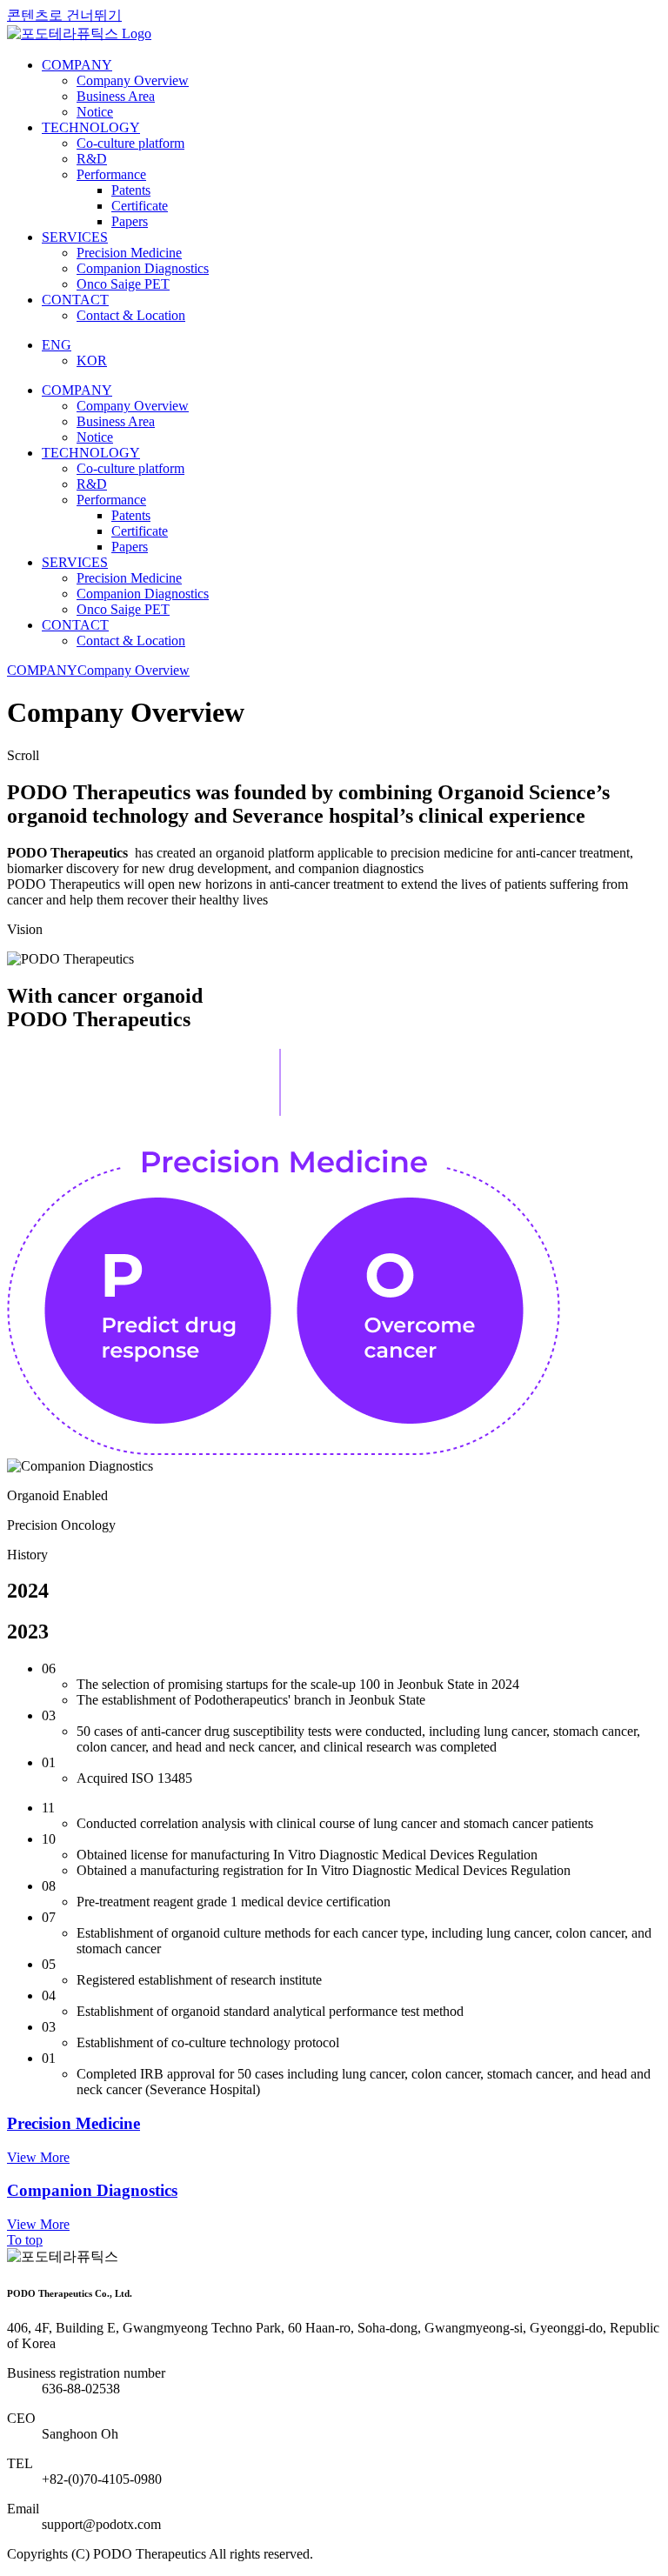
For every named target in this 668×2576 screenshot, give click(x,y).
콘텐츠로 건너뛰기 (64, 15)
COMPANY (42, 670)
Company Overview (134, 670)
